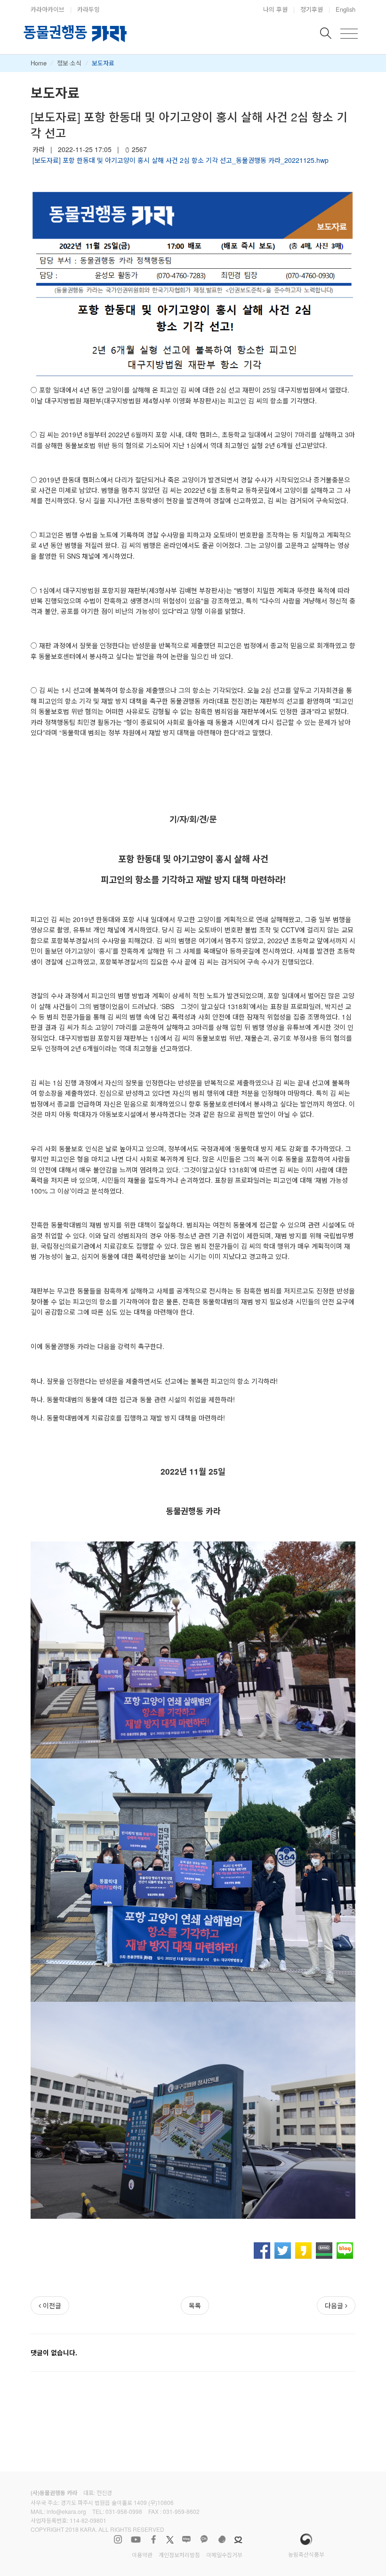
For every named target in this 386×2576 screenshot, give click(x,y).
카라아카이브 (48, 9)
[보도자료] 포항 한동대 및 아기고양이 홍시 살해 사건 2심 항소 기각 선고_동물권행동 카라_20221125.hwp (181, 160)
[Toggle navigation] (349, 34)
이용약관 (142, 2555)
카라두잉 (88, 9)
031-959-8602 (181, 2511)
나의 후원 (275, 9)
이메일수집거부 (224, 2555)
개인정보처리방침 (179, 2555)
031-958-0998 (124, 2511)
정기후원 (312, 9)
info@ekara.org (66, 2511)
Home (39, 63)
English (346, 9)
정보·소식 (69, 63)
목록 (195, 2305)
